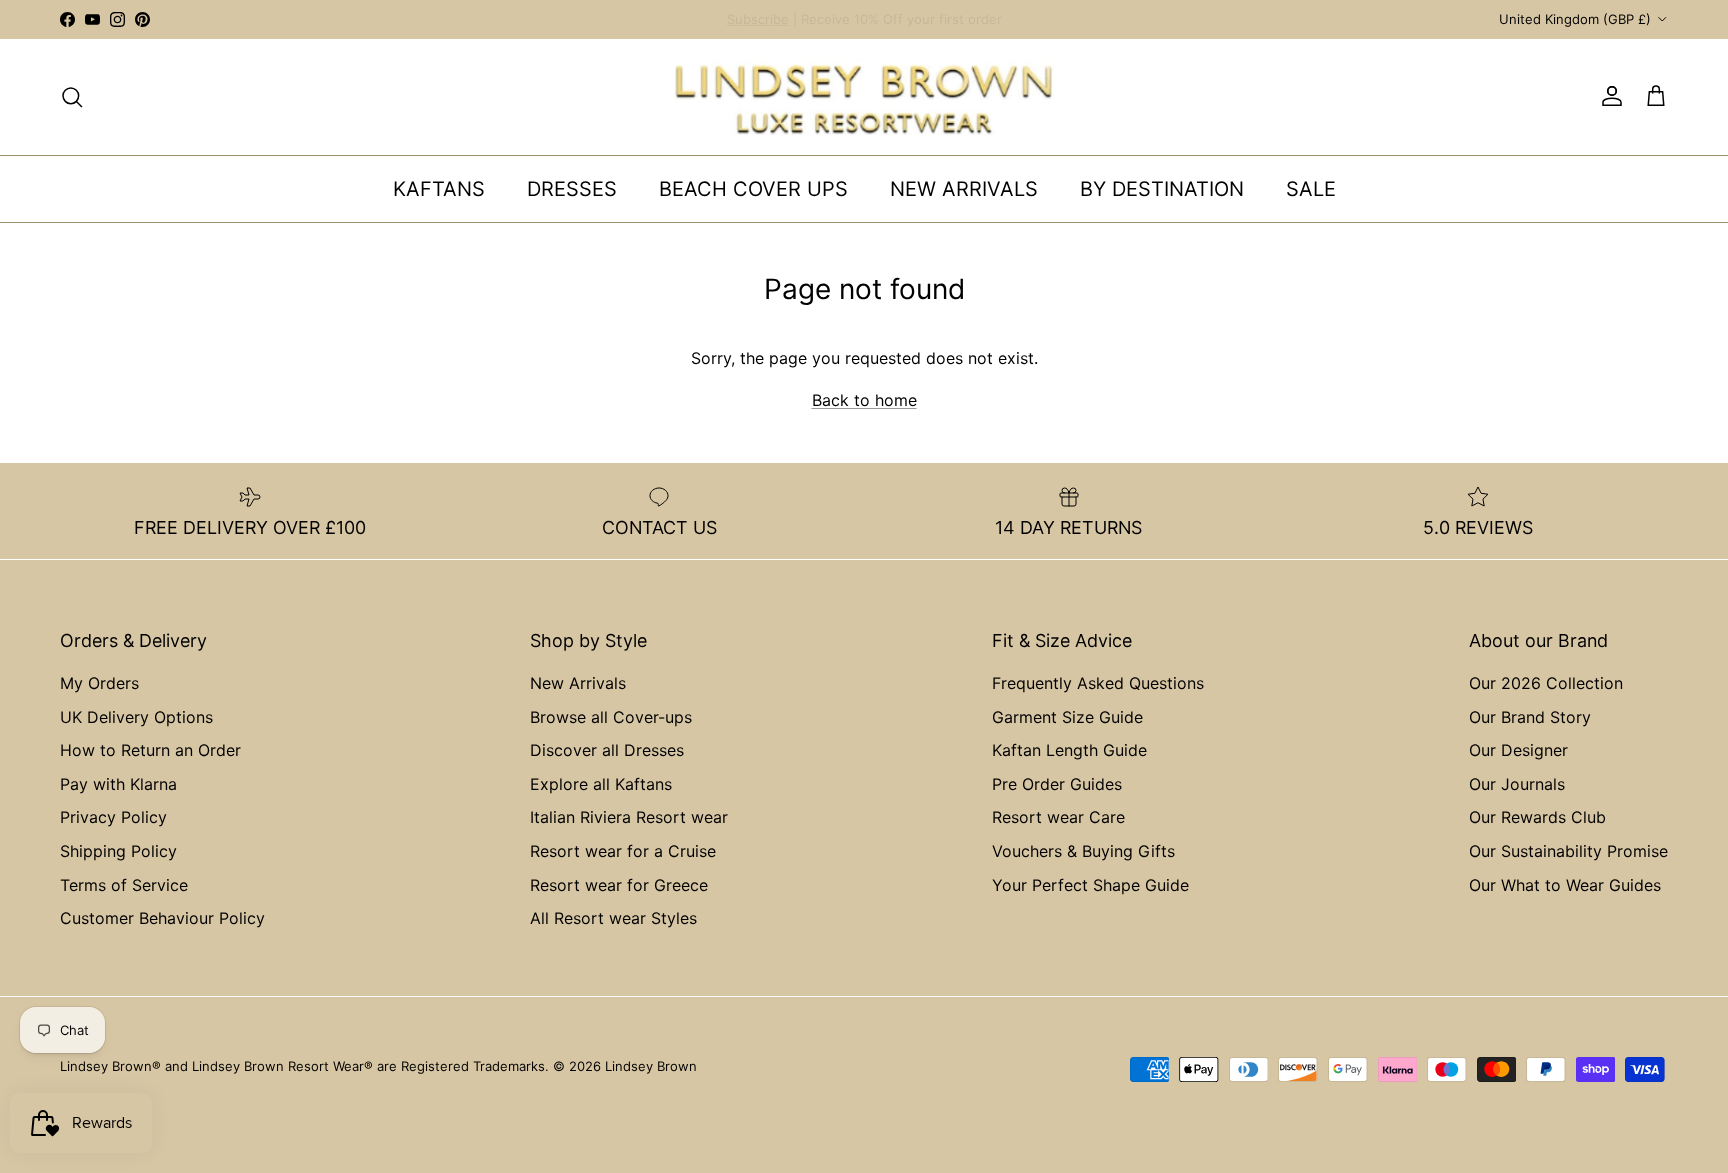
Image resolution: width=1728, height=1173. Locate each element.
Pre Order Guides (1057, 784)
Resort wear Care (1058, 817)
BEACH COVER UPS (753, 189)
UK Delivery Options (136, 717)
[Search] (72, 97)
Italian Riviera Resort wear (629, 817)
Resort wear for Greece (619, 885)
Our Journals (1517, 784)
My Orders (99, 683)
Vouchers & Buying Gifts (1083, 851)
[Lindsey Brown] (864, 97)
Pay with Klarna (118, 784)
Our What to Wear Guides (1565, 885)
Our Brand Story (1530, 717)
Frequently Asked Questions (1098, 683)
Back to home (864, 400)
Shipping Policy (118, 851)
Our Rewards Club (1537, 817)
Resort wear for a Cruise (623, 851)
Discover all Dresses (607, 750)
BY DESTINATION (1162, 189)
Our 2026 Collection (1546, 683)
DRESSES (572, 189)
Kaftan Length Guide (1069, 750)
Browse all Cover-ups (611, 717)
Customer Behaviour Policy (162, 918)
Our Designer (1518, 750)
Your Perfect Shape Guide (1090, 885)
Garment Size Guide (1067, 717)
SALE (1311, 189)
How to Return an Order (150, 750)
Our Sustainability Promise (1568, 851)
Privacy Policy (113, 817)
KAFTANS (439, 189)
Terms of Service (124, 885)
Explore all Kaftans (601, 784)
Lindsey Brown (651, 1066)
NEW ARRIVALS (964, 189)
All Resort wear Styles (613, 918)
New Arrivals (578, 683)
